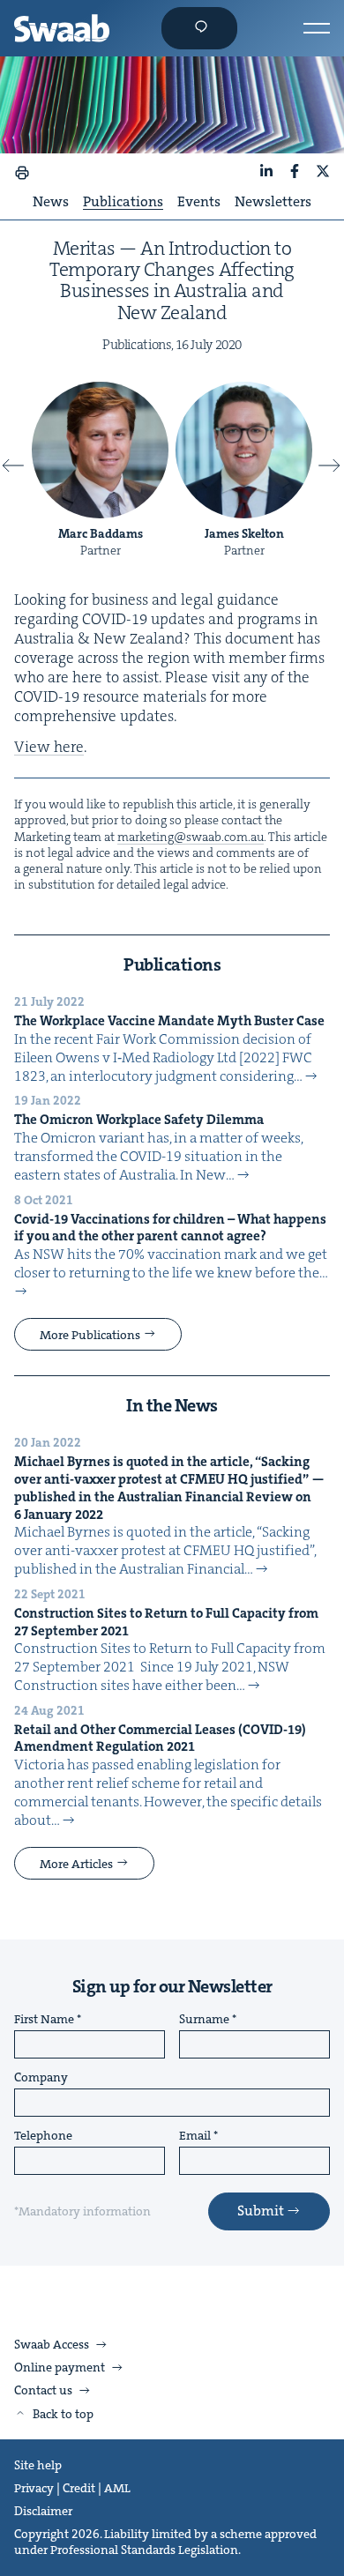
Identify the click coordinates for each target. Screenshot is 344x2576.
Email (195, 2136)
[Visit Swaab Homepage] (62, 28)
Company (41, 2078)
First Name (44, 2020)
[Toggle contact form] (199, 28)
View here (49, 747)
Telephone (43, 2136)
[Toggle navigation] (317, 28)
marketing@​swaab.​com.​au (191, 837)
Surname (204, 2020)
